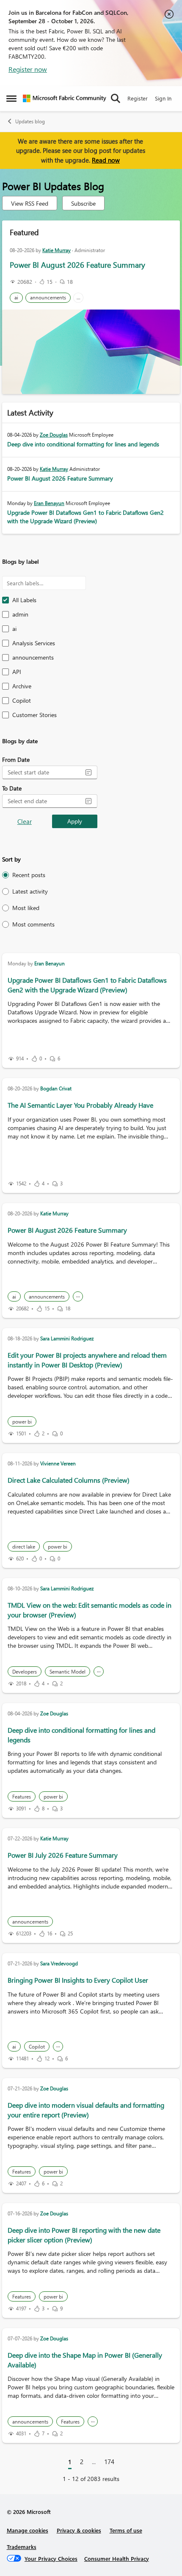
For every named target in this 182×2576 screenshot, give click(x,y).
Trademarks (22, 2547)
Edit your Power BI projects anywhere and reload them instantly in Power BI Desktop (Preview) (87, 1360)
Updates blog (30, 121)
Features (22, 1797)
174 (109, 2462)
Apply (75, 821)
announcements (48, 298)
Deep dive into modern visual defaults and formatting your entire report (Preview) (86, 2110)
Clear (25, 821)
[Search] (116, 98)
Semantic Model (68, 1672)
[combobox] (43, 772)
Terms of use (126, 2530)
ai (16, 298)
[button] (88, 772)
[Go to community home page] (65, 98)
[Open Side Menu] (11, 98)
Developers (25, 1672)
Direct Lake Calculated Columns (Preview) (69, 1480)
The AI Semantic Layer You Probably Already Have (80, 1105)
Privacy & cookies (79, 2530)
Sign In (163, 98)
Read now (106, 160)
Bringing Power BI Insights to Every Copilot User (78, 1980)
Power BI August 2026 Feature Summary (77, 265)
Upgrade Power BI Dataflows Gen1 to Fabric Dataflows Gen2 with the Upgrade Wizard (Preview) (85, 517)
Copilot (37, 2047)
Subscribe (83, 203)
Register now (28, 69)
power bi (22, 1422)
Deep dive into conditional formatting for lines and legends (83, 444)
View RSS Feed (30, 203)
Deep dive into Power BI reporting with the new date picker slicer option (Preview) (84, 2235)
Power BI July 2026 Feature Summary (63, 1855)
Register (138, 98)
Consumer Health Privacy (117, 2558)
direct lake (24, 1547)
